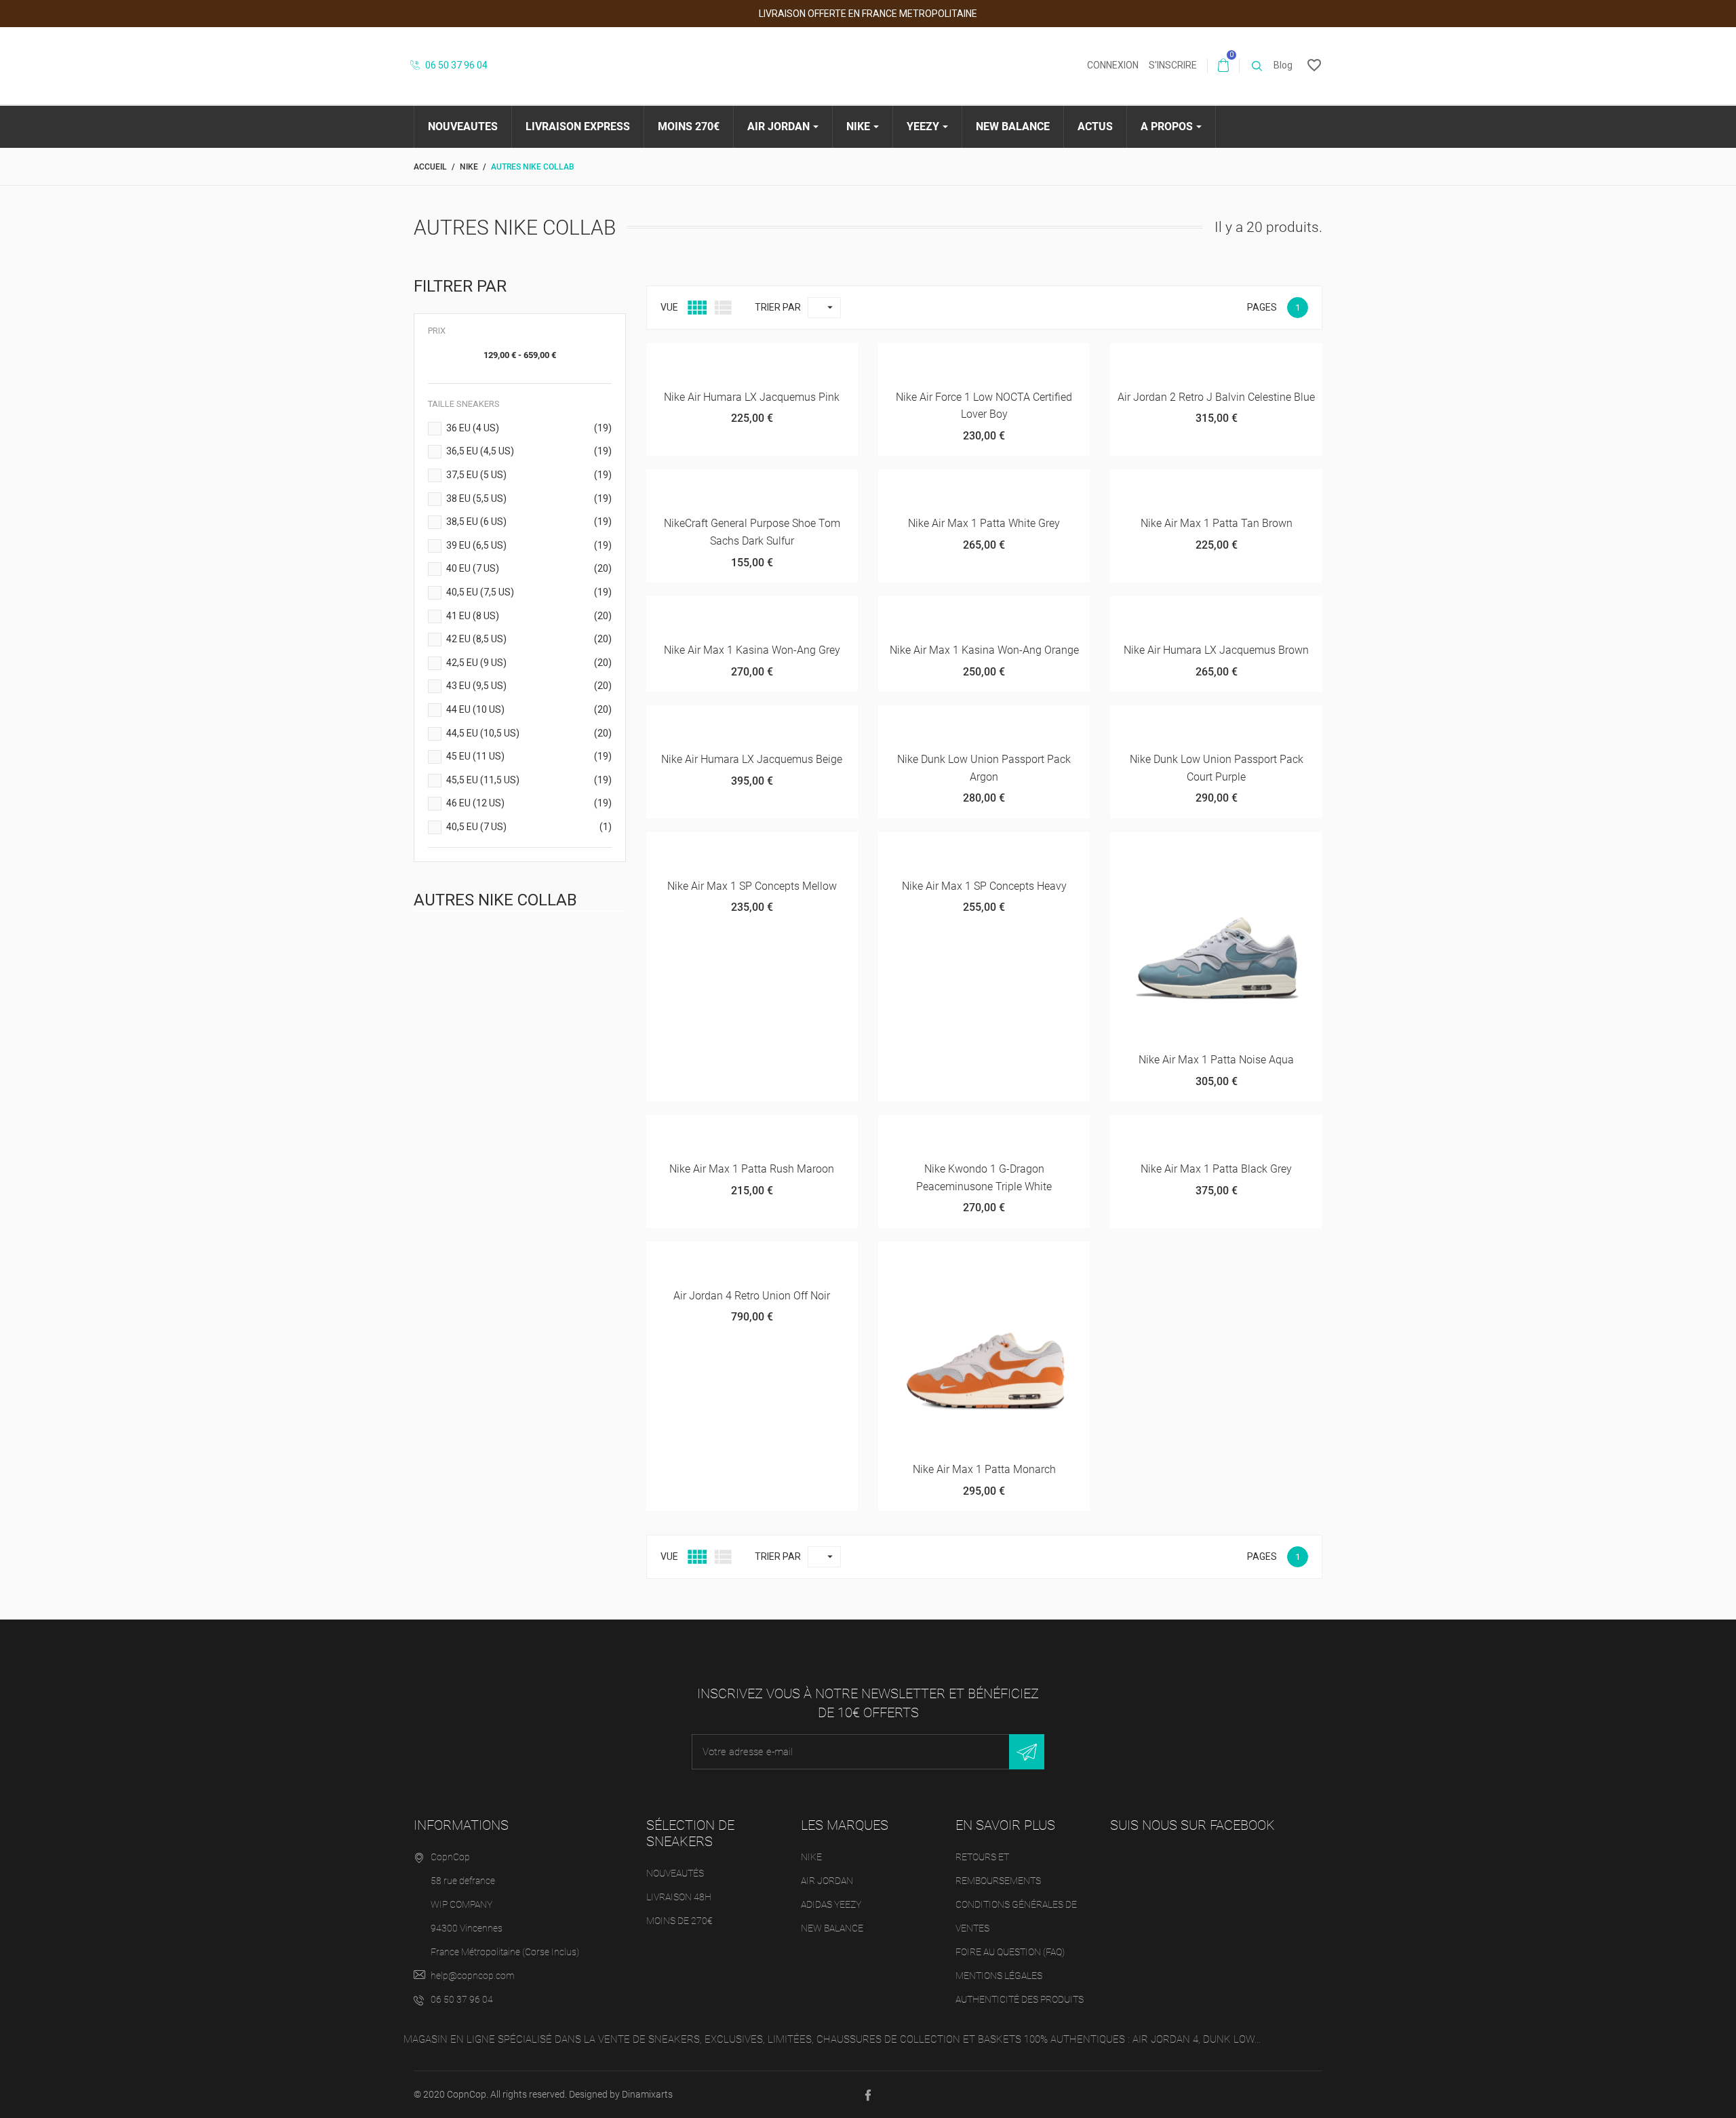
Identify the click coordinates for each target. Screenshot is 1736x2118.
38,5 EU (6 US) (529, 522)
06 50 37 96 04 (455, 65)
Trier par (778, 307)
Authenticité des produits (1020, 1999)
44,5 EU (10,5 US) (529, 733)
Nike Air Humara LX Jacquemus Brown (1216, 650)
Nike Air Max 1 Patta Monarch (984, 1469)
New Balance (832, 1928)
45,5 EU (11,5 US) (529, 780)
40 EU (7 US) (529, 568)
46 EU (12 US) (529, 803)
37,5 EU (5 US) (529, 475)
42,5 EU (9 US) (529, 663)
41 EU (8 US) (529, 616)
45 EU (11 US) (529, 756)
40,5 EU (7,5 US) (529, 592)
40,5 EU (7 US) (529, 827)
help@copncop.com (473, 1976)
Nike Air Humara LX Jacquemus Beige (752, 759)
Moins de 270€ (679, 1921)
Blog (1283, 65)
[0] (1223, 66)
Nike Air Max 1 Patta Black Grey (1216, 1169)
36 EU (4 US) (529, 428)
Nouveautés (675, 1873)
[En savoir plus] (812, 358)
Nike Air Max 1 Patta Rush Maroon (752, 1169)
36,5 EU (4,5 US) (529, 451)
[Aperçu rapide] (784, 358)
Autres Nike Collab (495, 900)
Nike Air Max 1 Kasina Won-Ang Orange (984, 650)
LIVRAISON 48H (679, 1897)
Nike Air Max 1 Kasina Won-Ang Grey (752, 650)
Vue (669, 307)
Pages (1262, 307)
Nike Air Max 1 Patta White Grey (984, 523)
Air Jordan (827, 1881)
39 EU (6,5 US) (529, 545)
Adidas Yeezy (831, 1904)
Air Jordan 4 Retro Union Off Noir (752, 1296)
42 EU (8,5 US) (529, 639)
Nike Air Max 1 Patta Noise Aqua (1216, 1060)
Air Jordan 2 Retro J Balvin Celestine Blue (1216, 397)
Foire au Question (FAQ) (1010, 1952)
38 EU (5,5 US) (529, 498)
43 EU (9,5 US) (529, 686)
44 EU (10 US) (529, 709)
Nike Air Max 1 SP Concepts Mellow (752, 886)
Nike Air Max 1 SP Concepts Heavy (984, 886)
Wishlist (740, 365)
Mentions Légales (999, 1976)
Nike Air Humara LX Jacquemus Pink (752, 397)
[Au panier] (694, 358)
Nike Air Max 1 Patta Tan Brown (1217, 523)
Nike (811, 1857)
